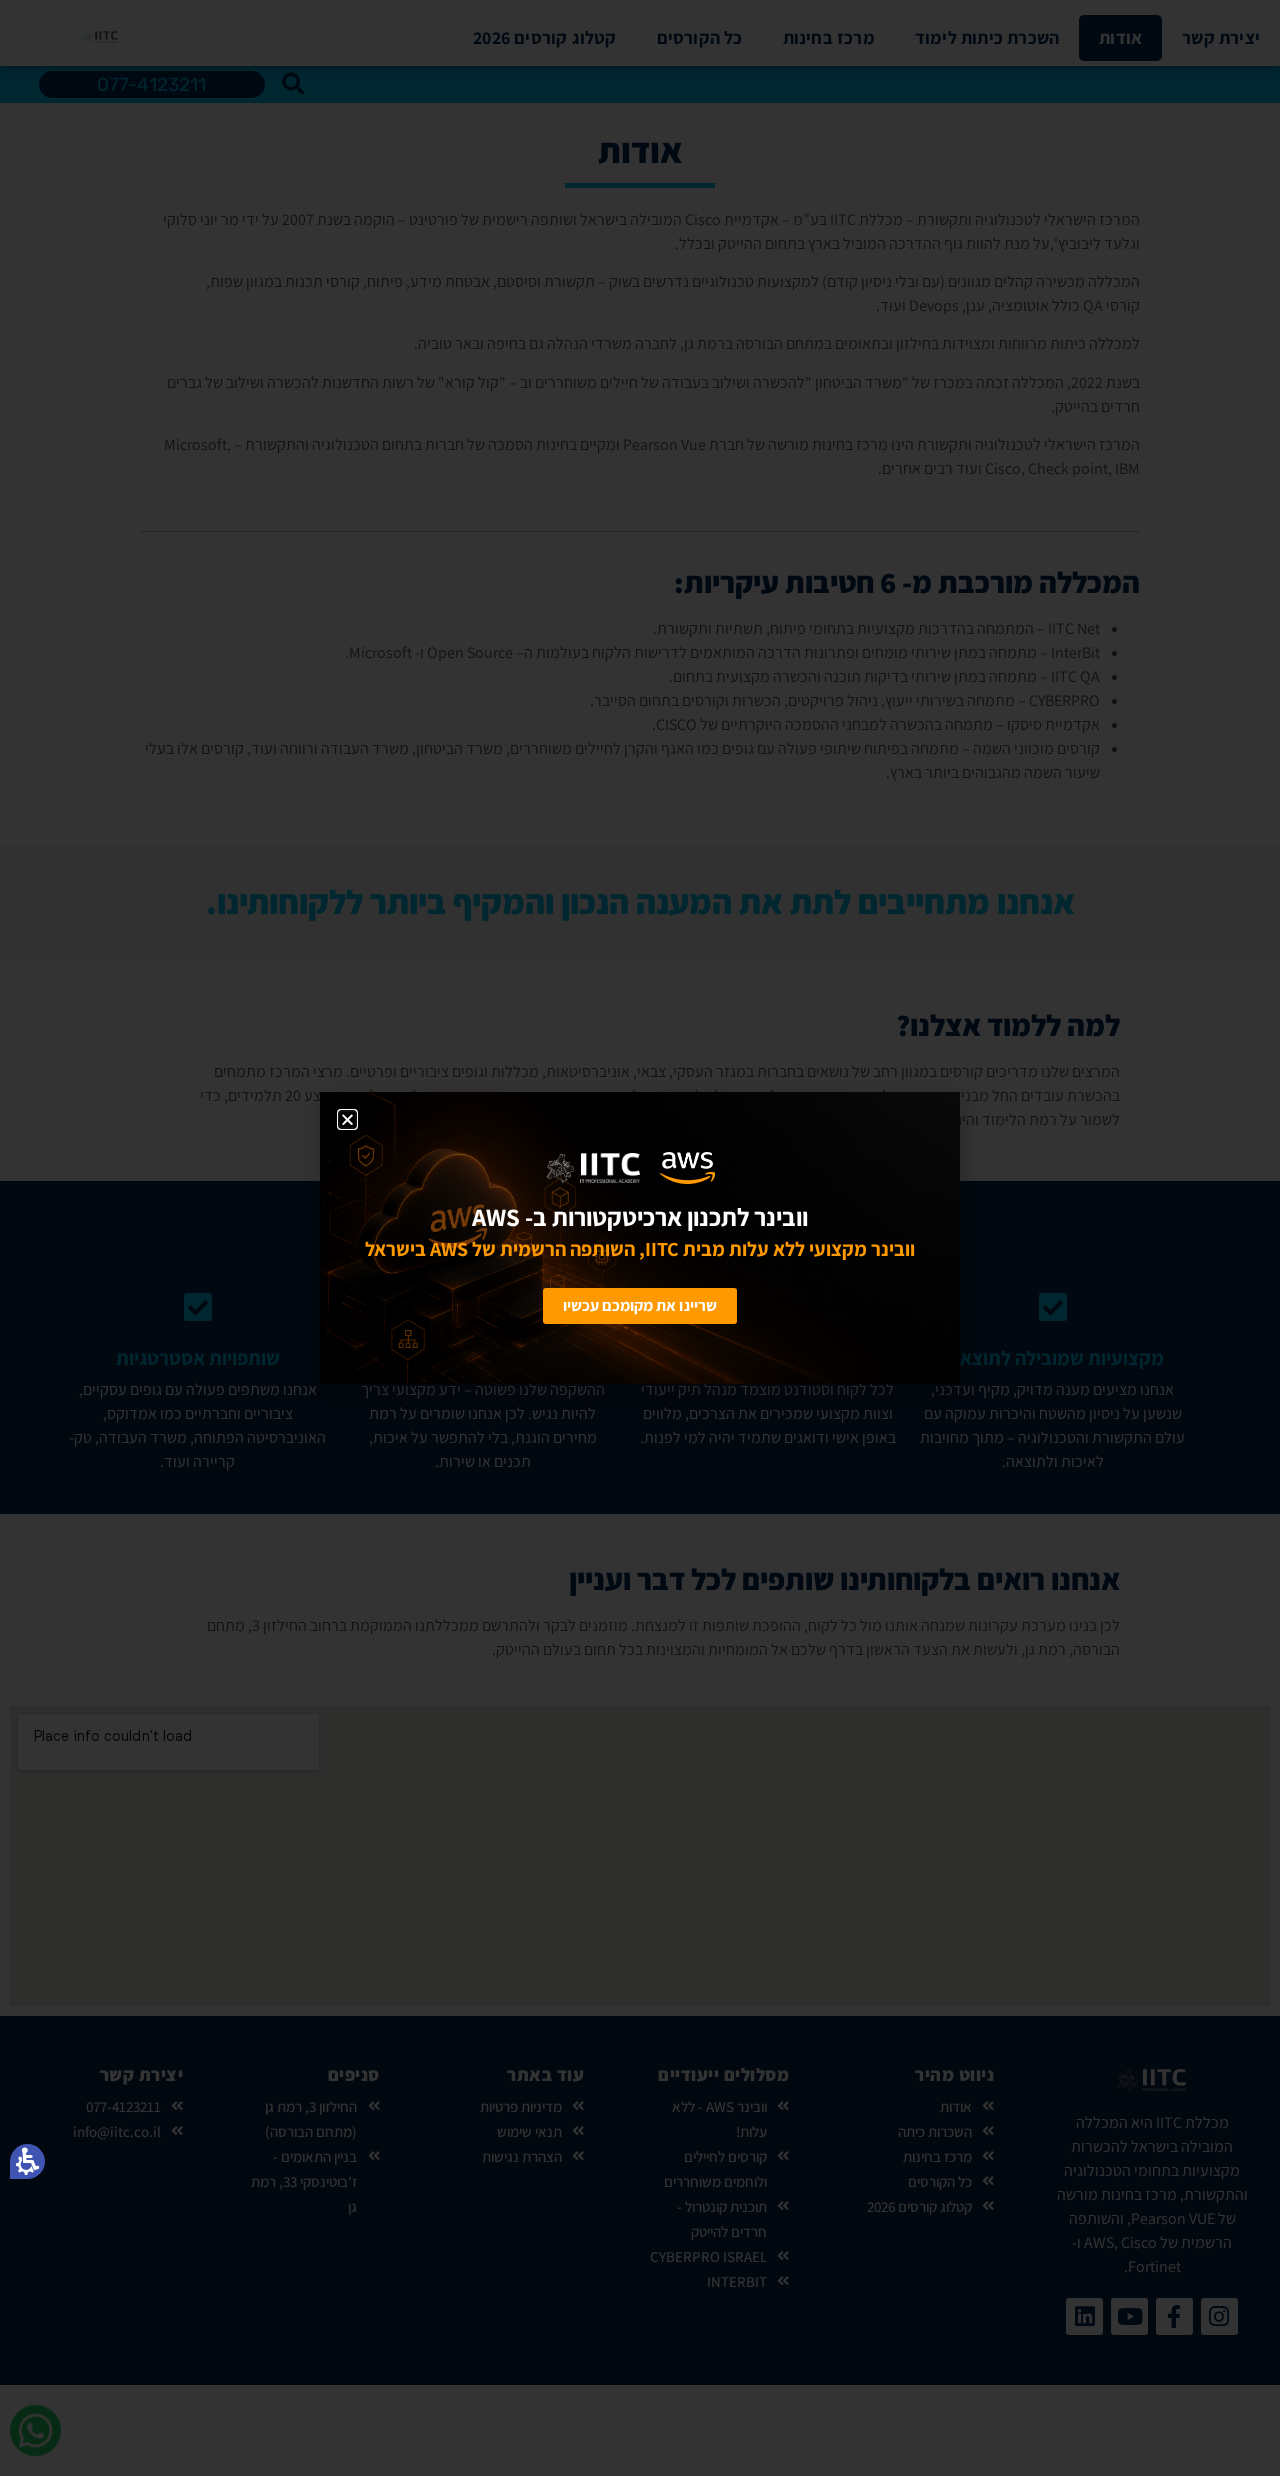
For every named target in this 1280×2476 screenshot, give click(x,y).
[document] (640, 1238)
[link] (485, 1168)
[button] (27, 2161)
